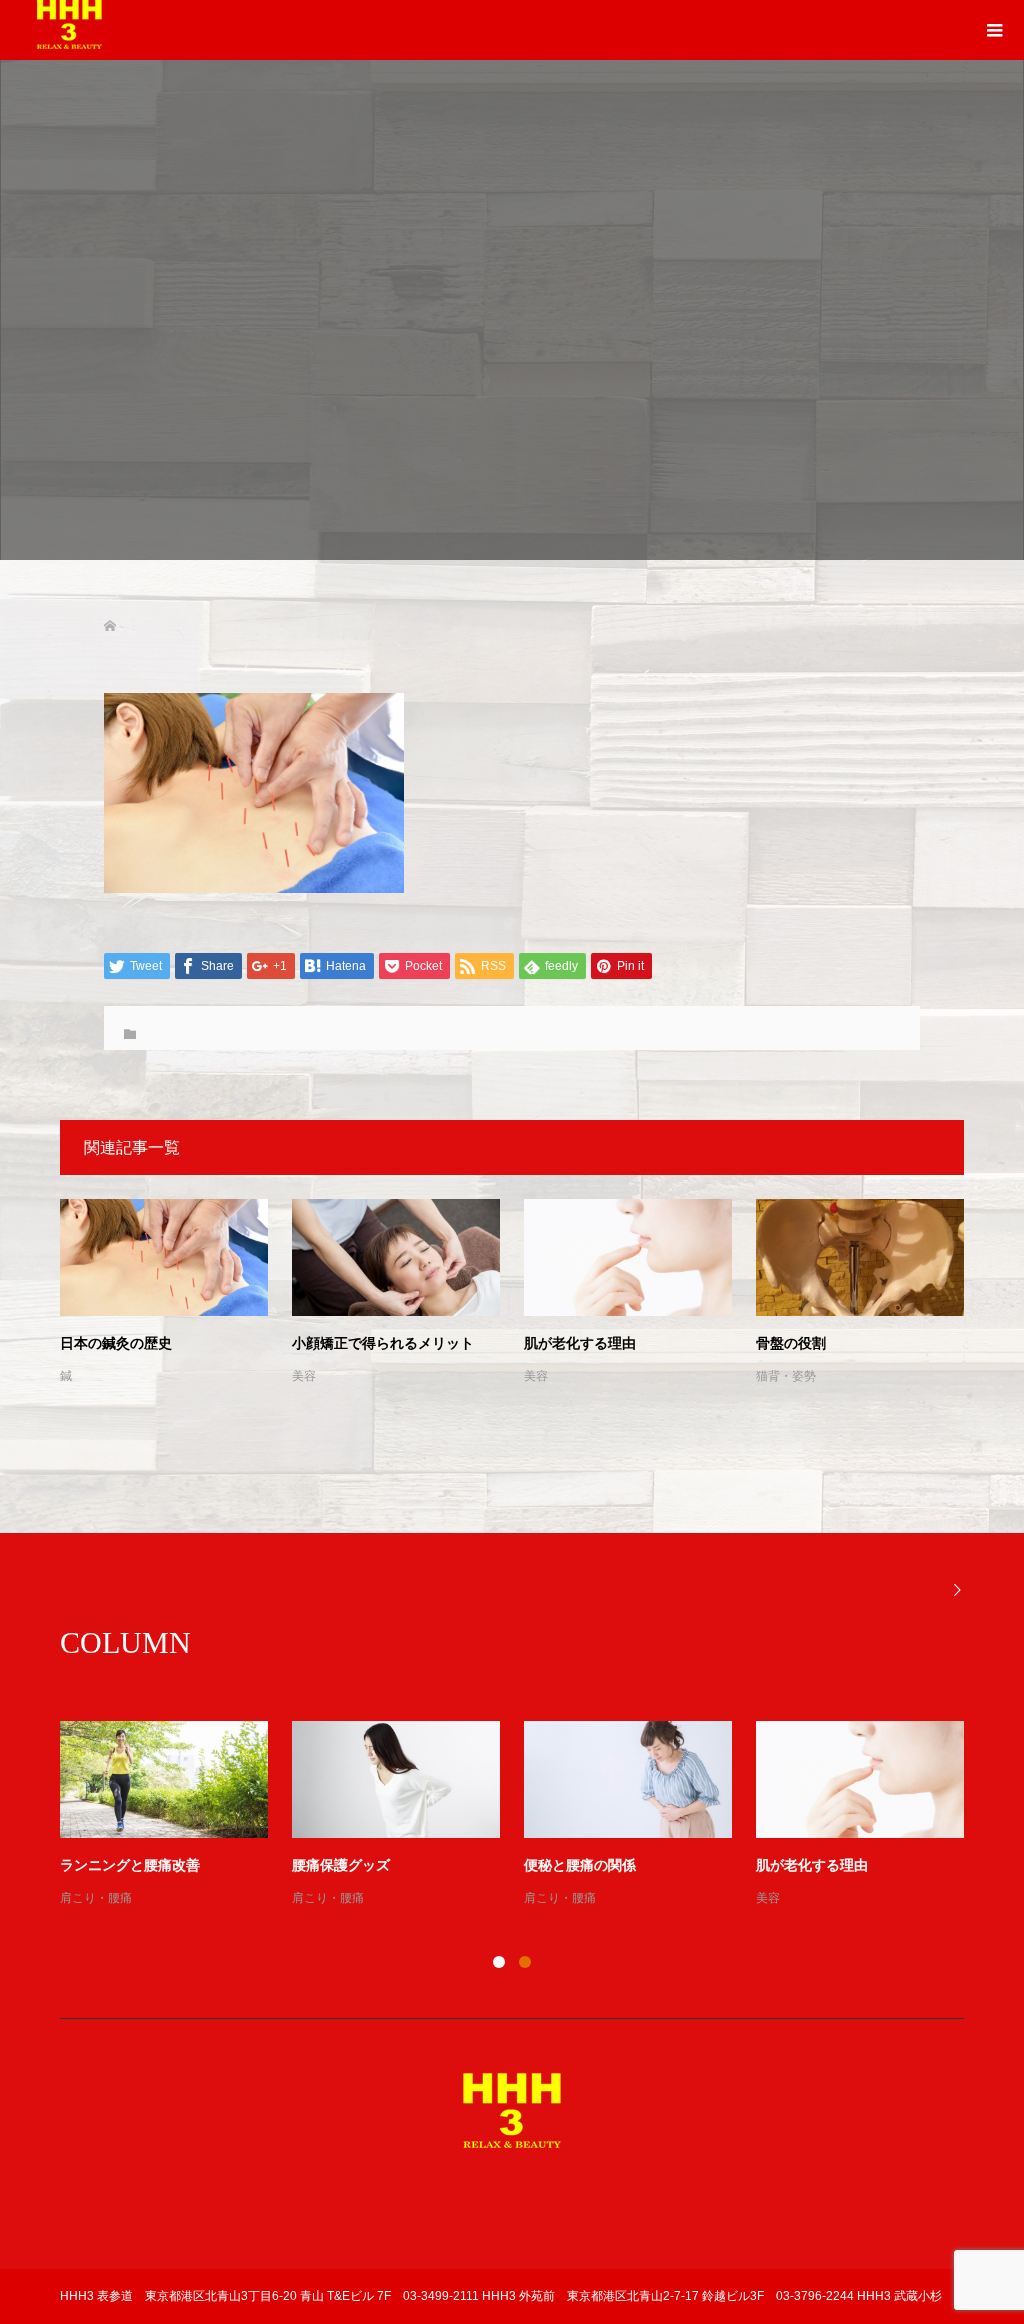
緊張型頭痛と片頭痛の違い (608, 1865)
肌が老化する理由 (580, 1343)
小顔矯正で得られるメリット (383, 1343)
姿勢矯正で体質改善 (123, 1865)
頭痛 (536, 1898)
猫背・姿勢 (786, 1376)
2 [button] (525, 1962)
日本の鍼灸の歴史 (116, 1343)
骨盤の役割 (791, 1343)
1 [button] (499, 1962)
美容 (304, 1376)
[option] (524, 1815)
